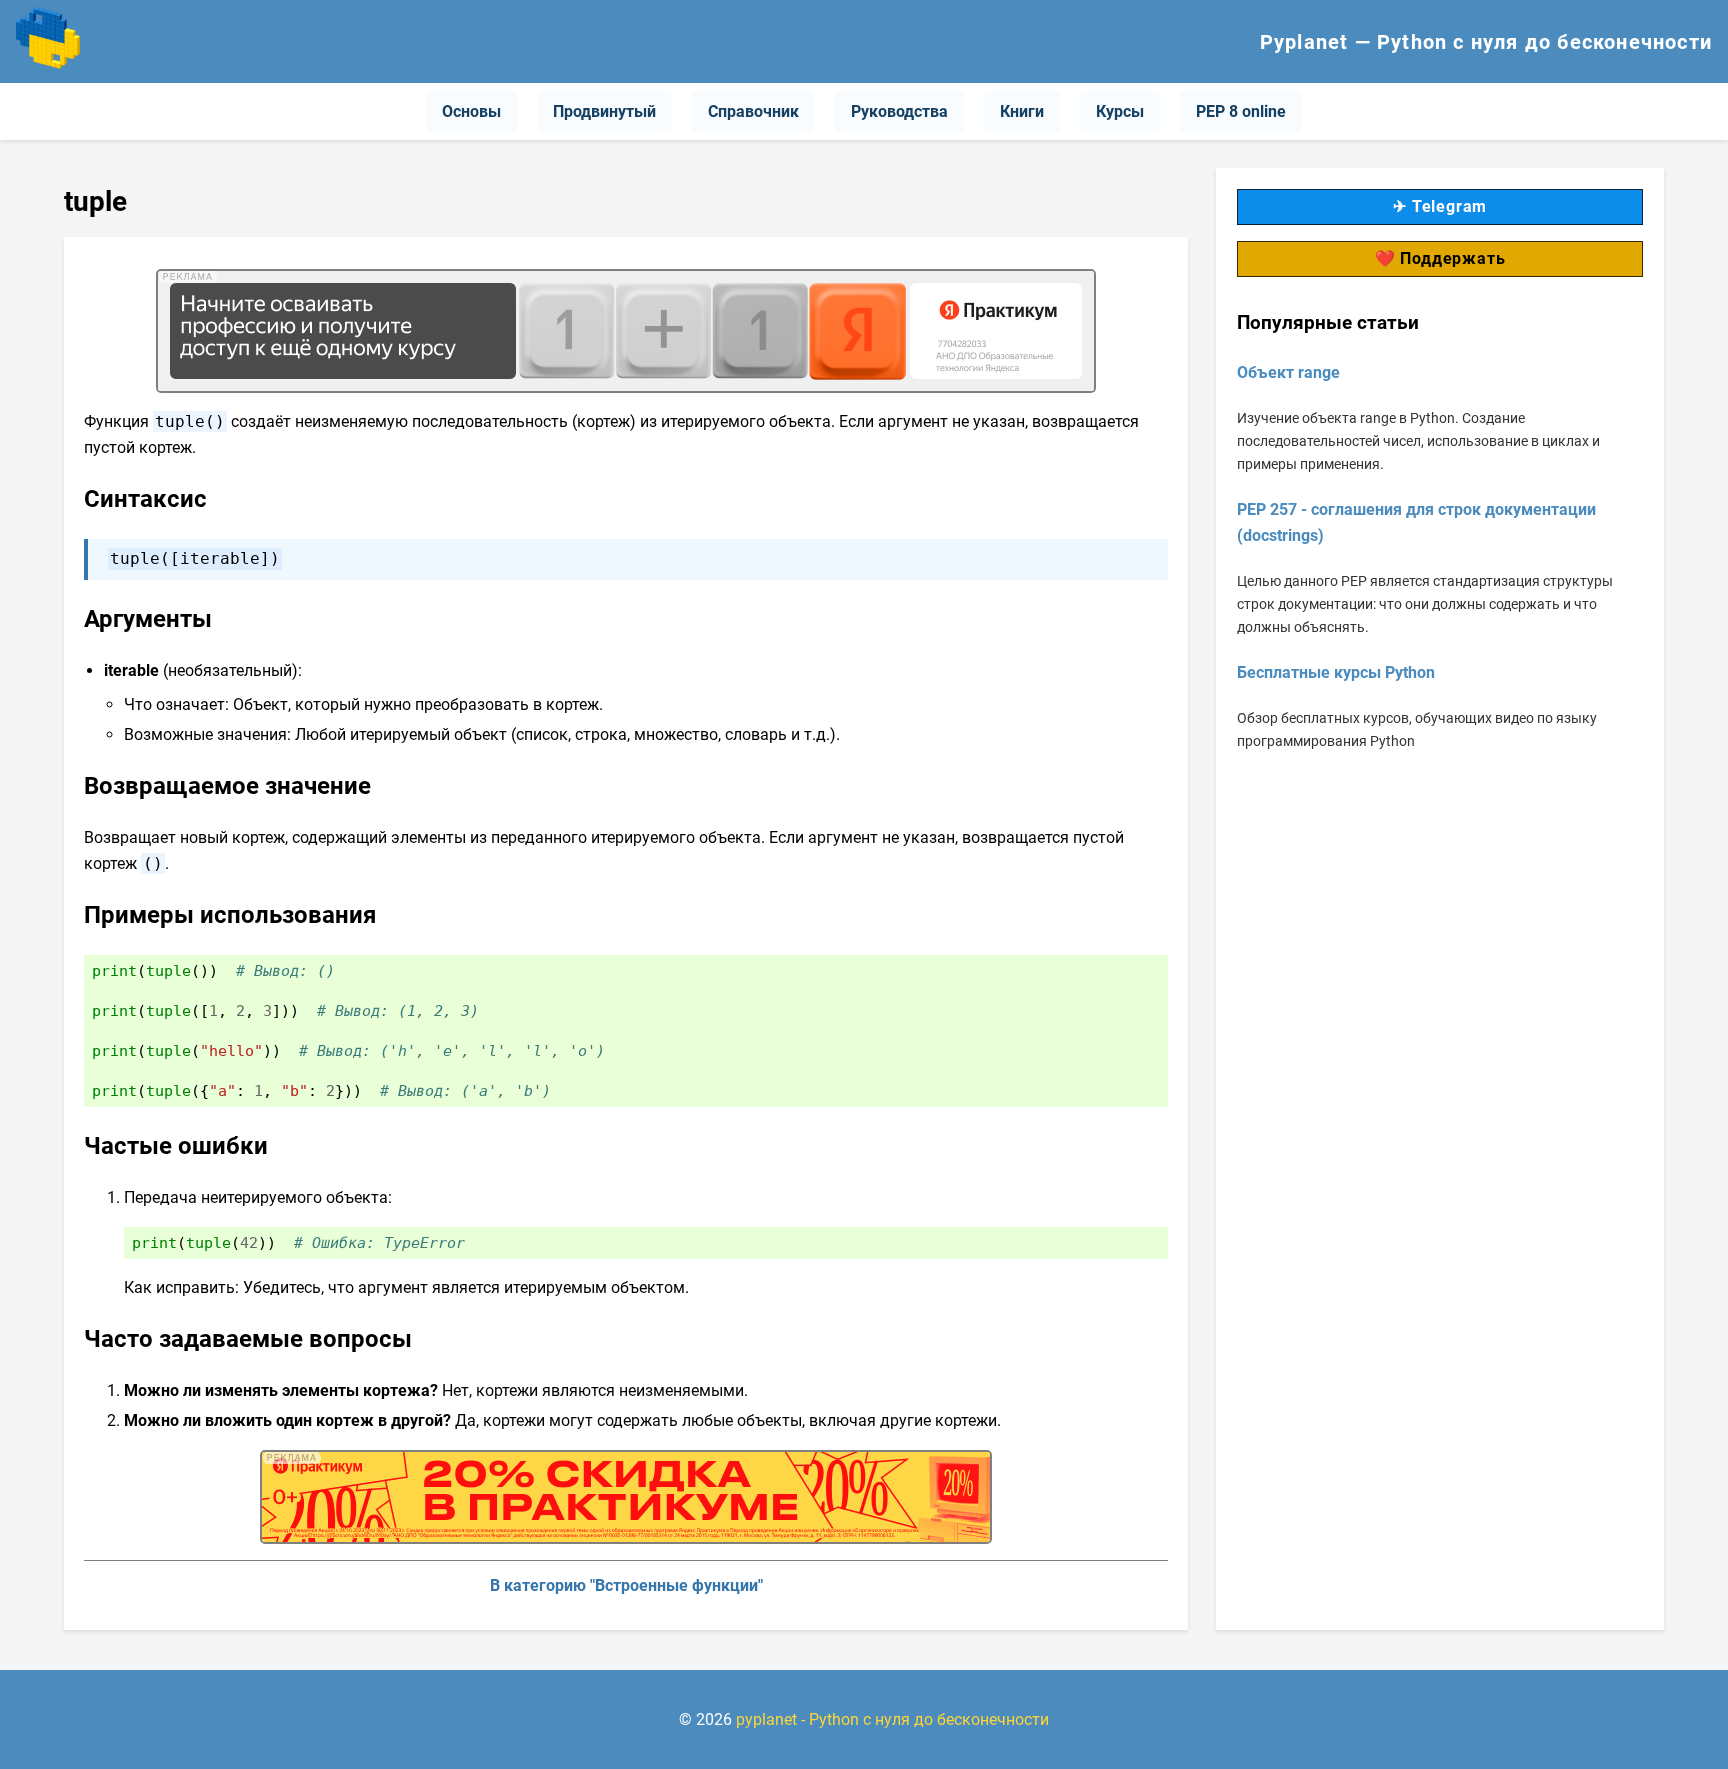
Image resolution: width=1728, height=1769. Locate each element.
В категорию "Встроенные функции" (626, 1585)
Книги (1022, 111)
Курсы (1120, 111)
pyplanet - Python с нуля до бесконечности (892, 1719)
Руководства (899, 111)
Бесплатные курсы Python (1336, 673)
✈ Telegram (1440, 206)
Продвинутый (604, 111)
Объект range (1288, 372)
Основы (471, 111)
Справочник (753, 111)
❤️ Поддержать (1440, 258)
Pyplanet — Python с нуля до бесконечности (1486, 42)
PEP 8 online (1241, 111)
